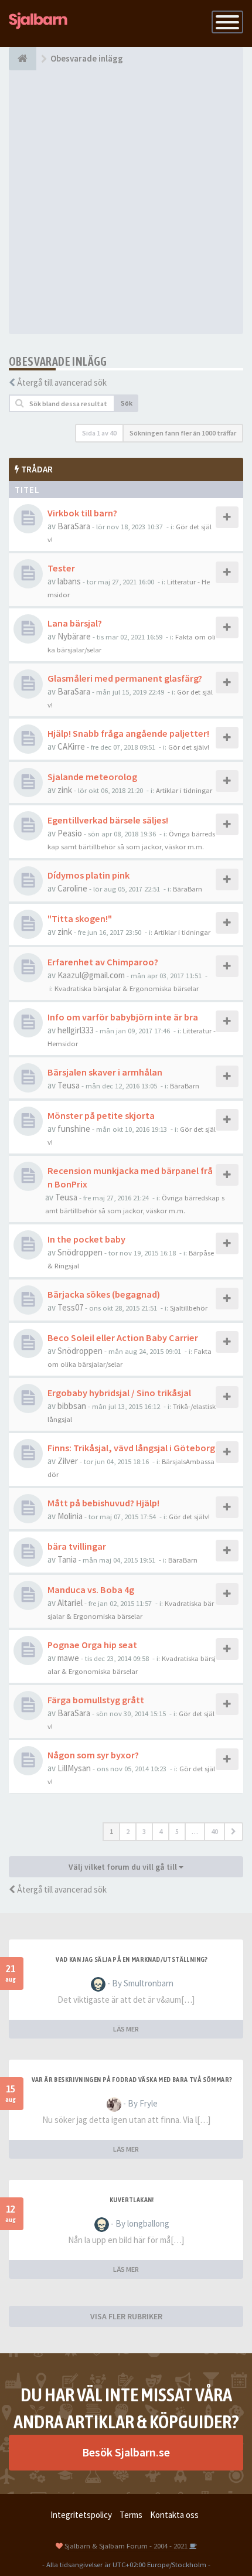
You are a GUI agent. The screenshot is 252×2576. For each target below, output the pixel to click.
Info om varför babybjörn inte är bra (123, 1017)
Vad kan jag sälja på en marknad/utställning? (132, 1959)
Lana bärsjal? (75, 623)
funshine (74, 1129)
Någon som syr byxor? (93, 1755)
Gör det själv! (189, 747)
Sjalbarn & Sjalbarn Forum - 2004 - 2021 (126, 2546)
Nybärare (74, 636)
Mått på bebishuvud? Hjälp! (103, 1503)
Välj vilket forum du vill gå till (124, 1867)
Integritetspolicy (81, 2515)
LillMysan (74, 1768)
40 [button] (214, 1831)
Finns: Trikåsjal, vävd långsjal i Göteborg (131, 1448)
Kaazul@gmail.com (91, 975)
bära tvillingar (77, 1546)
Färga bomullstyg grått (96, 1700)
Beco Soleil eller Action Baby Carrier (123, 1338)
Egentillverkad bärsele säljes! (108, 820)
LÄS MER (126, 2029)
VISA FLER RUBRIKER (126, 2316)
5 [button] (177, 1831)
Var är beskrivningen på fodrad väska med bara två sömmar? (132, 2080)
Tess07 (70, 1307)
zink (65, 790)
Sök (127, 403)
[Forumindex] (23, 59)
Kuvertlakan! (132, 2200)
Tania (67, 1559)
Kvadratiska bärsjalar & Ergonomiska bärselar (127, 988)
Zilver (68, 1461)
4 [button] (161, 1831)
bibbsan (72, 1406)
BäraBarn (188, 889)
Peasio (70, 833)
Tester (61, 568)
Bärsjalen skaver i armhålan (105, 1072)
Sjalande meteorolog (92, 777)
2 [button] (128, 1831)
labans (69, 581)
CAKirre (71, 746)
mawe (68, 1658)
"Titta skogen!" (80, 918)
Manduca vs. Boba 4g (91, 1590)
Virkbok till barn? (82, 513)
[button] (234, 1832)
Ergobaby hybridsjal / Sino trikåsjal (119, 1393)
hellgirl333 (76, 1030)
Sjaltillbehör (189, 1308)
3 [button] (144, 1831)
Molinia (70, 1516)
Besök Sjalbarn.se (126, 2452)
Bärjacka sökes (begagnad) (104, 1294)
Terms (131, 2515)
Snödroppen (80, 1252)
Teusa (69, 1085)
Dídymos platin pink (88, 875)
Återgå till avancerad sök (62, 382)
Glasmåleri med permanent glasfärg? (125, 678)
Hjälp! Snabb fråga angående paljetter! (128, 733)
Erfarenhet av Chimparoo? (103, 962)
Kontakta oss (174, 2515)
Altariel (70, 1603)
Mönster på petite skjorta (101, 1115)
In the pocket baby (86, 1239)
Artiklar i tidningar (184, 790)
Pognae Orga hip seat (92, 1645)
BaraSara (74, 526)
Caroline (72, 888)
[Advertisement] (126, 202)
